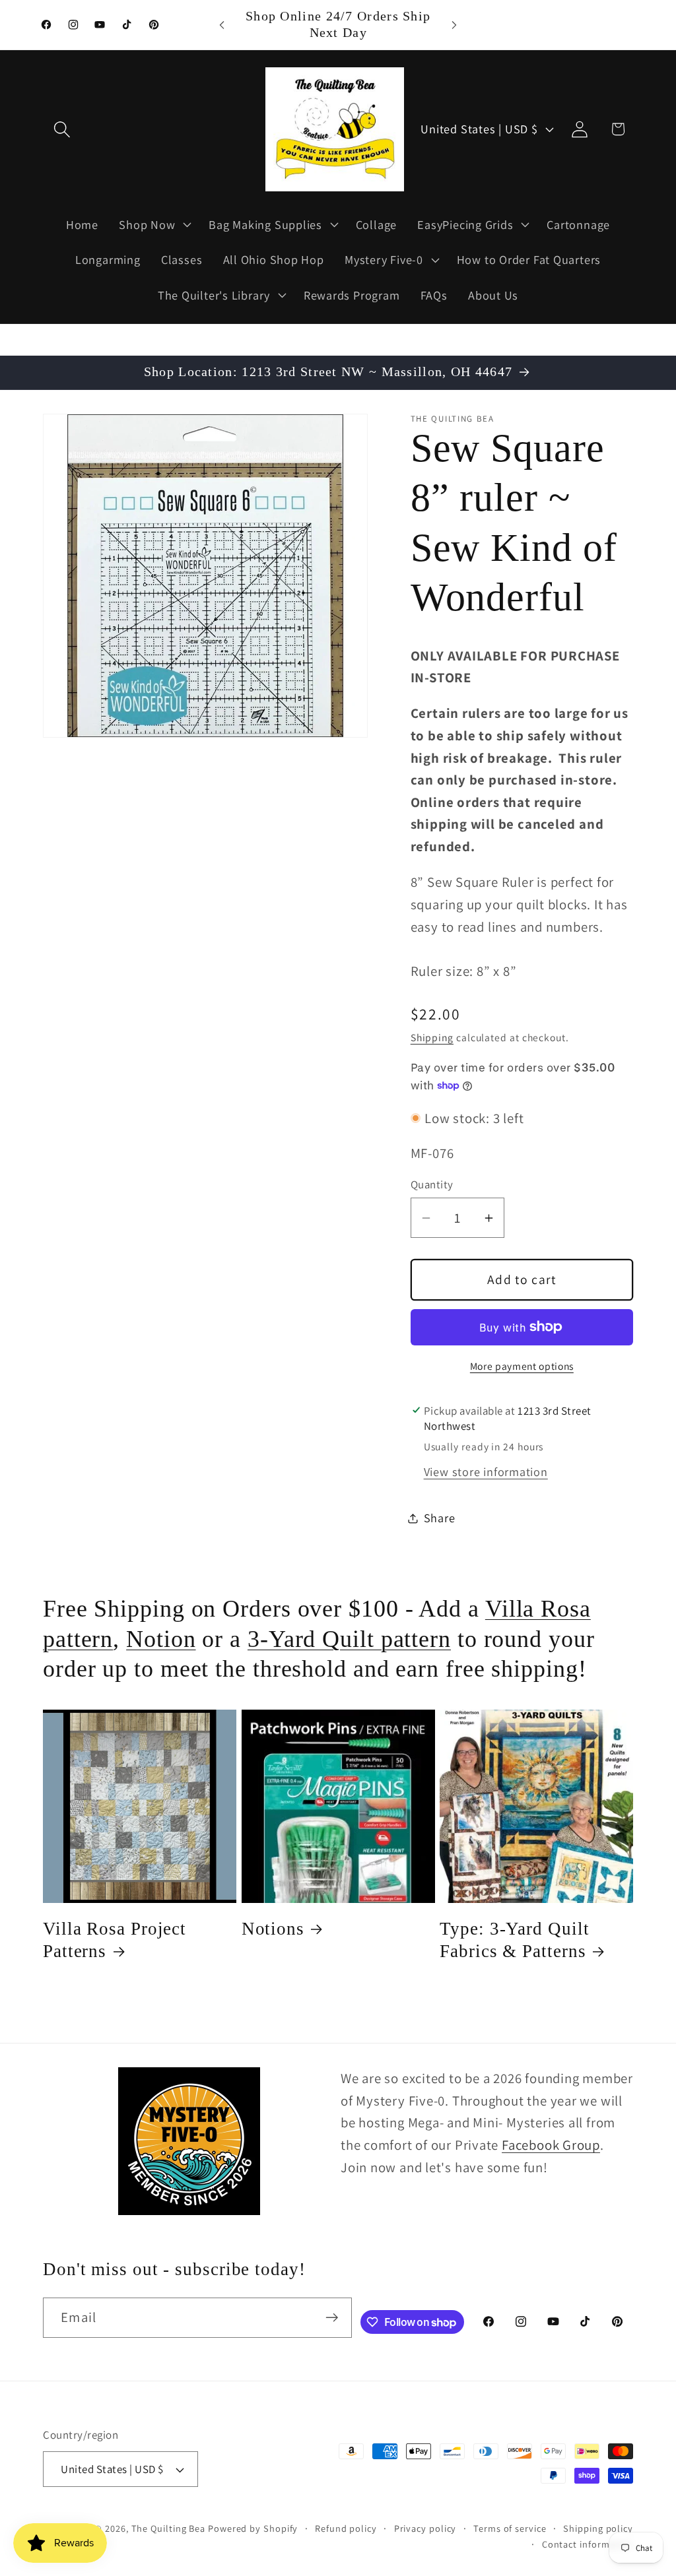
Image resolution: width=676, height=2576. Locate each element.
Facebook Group (551, 2145)
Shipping (432, 1037)
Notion (161, 1639)
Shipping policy (598, 2528)
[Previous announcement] (222, 25)
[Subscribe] (332, 2318)
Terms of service (510, 2528)
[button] (62, 129)
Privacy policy (425, 2528)
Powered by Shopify (253, 2528)
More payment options (522, 1366)
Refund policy (346, 2528)
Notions (273, 1929)
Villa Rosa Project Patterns (115, 1940)
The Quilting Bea (169, 2528)
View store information (486, 1471)
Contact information (588, 2544)
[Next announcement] (454, 25)
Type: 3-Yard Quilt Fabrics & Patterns (514, 1940)
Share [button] (440, 1518)
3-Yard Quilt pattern (349, 1639)
